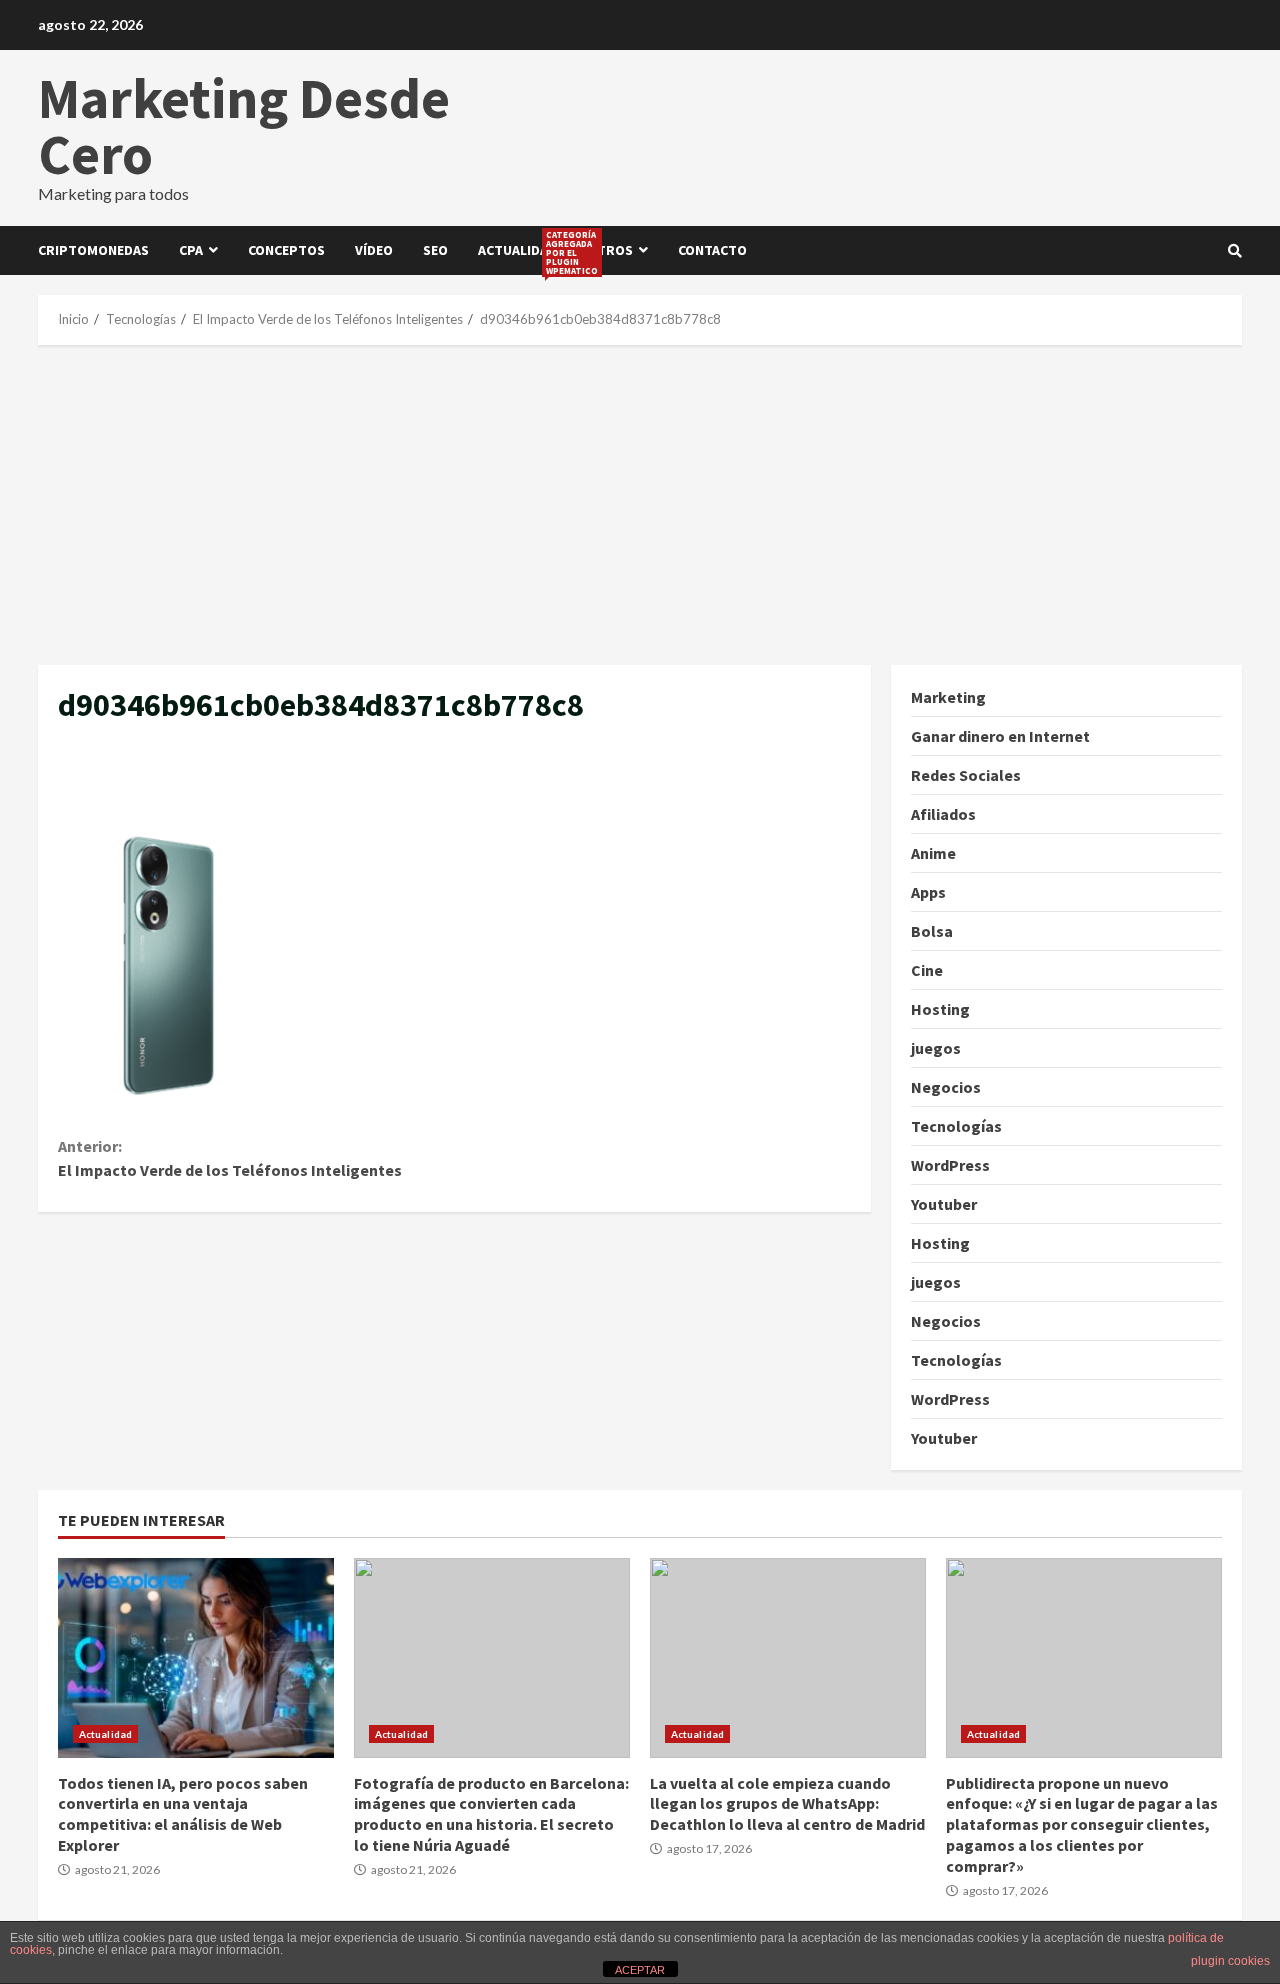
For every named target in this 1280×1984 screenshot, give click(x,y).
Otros (610, 250)
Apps (928, 892)
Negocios (946, 1087)
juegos (936, 1048)
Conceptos (286, 250)
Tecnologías (956, 1126)
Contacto (712, 250)
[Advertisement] (640, 505)
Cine (927, 970)
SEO (435, 250)
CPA (191, 250)
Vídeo (374, 250)
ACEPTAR (640, 1970)
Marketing (948, 697)
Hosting (940, 1009)
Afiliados (943, 814)
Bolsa (932, 931)
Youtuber (944, 1204)
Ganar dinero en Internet (1000, 736)
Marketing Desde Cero (244, 126)
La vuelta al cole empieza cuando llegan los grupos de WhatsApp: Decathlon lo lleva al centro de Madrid (788, 1658)
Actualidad (525, 252)
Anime (933, 853)
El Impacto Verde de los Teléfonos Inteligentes (230, 1158)
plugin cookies (1230, 1961)
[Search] (1235, 251)
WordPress (950, 1165)
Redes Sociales (966, 775)
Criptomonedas (93, 250)
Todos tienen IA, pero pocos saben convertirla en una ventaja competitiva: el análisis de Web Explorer (196, 1658)
